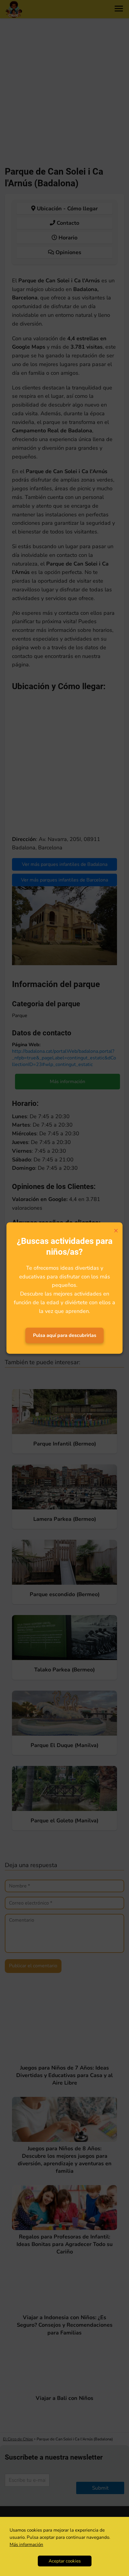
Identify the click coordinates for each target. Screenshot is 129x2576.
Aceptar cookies (65, 2561)
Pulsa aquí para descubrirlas (65, 1335)
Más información (26, 2544)
